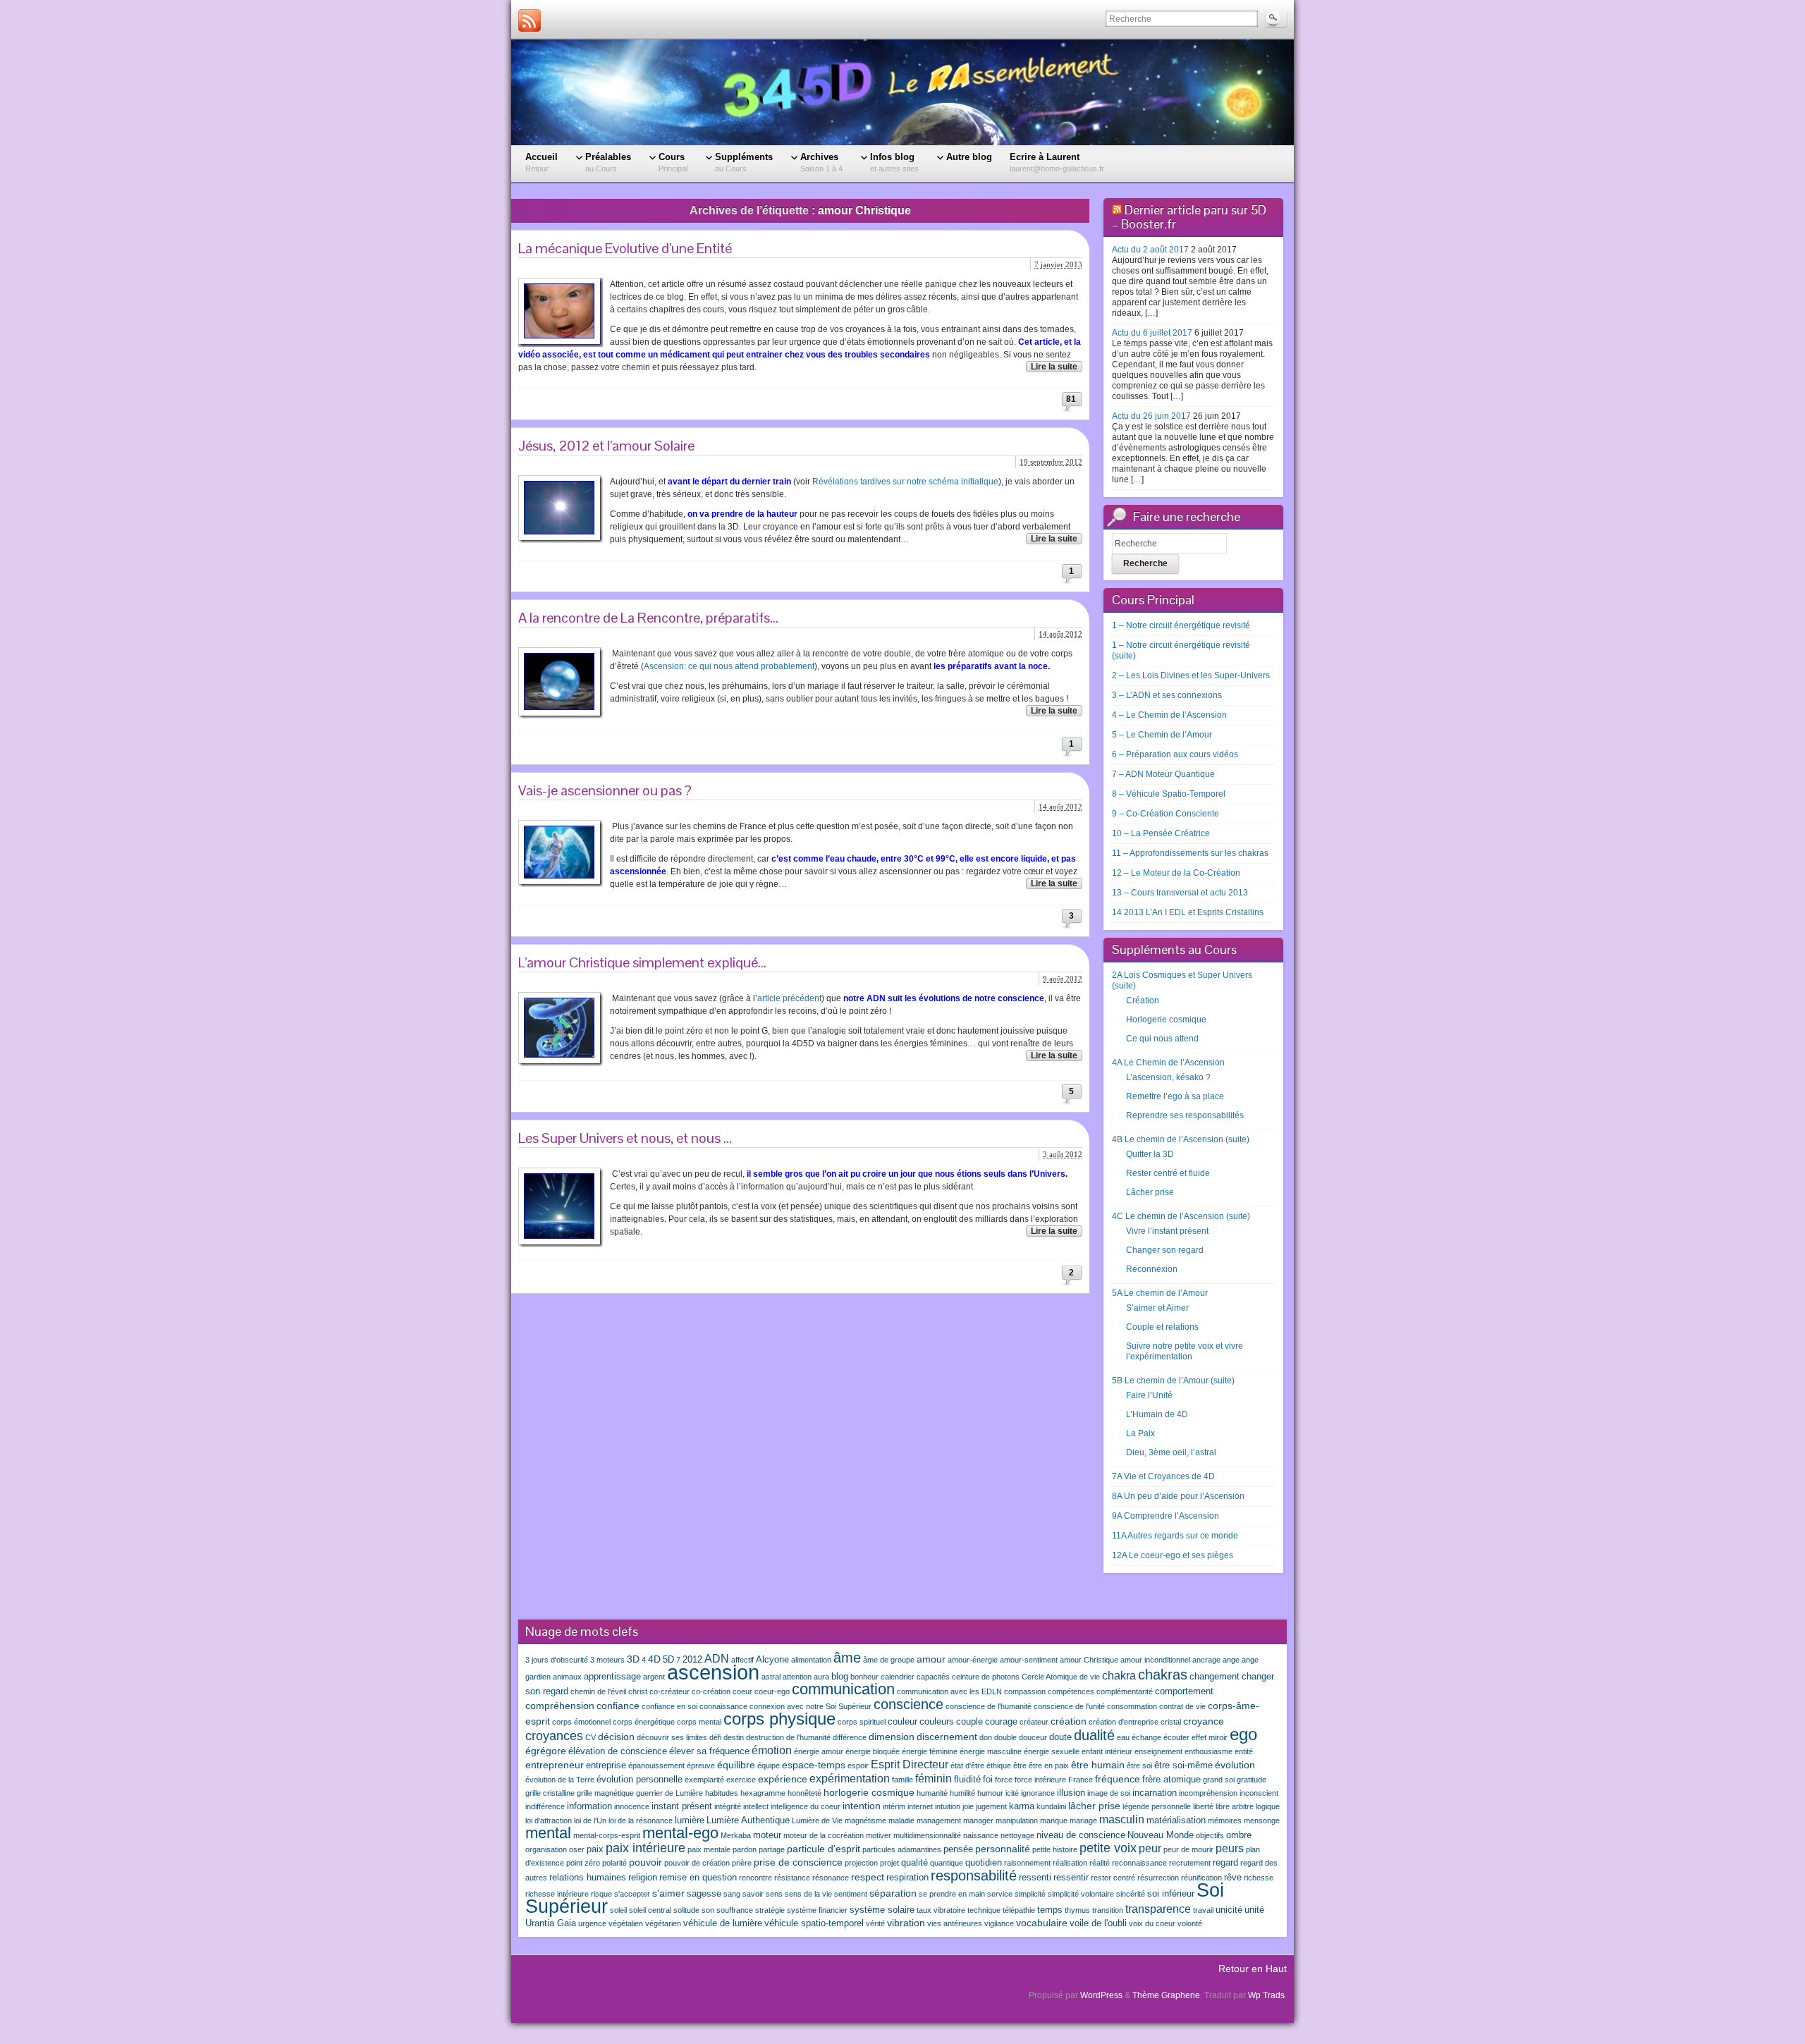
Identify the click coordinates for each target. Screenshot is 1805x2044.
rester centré (1113, 1878)
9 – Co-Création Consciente (1165, 814)
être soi (1139, 1765)
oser (577, 1849)
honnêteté (804, 1793)
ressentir (1071, 1878)
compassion (1025, 1691)
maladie (901, 1820)
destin (734, 1737)
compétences (1071, 1691)
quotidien (984, 1863)
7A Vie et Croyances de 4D (1163, 1476)
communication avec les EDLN (949, 1691)
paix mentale (709, 1849)
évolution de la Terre (560, 1780)
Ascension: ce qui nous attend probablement (729, 666)
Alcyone (772, 1660)
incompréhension (1208, 1793)
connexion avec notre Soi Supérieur (810, 1706)
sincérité (1131, 1894)
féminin (934, 1778)
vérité (875, 1923)
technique (984, 1910)
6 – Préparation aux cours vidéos (1175, 754)
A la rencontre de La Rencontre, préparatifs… (648, 618)
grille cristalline (550, 1793)
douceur (1033, 1737)
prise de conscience (798, 1862)
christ (638, 1691)
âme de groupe (889, 1660)
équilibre (736, 1765)
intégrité (728, 1806)
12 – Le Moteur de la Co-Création (1176, 873)
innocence (632, 1806)
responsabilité (974, 1875)
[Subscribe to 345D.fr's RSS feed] (530, 20)
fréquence (1118, 1779)
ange (1231, 1660)
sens (774, 1894)
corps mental (699, 1722)
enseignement (1158, 1751)
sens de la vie (808, 1894)
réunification (1201, 1878)
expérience (783, 1779)
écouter (1176, 1737)
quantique (947, 1863)
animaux (567, 1677)
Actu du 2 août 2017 (1150, 250)
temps (1050, 1910)
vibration (906, 1923)
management (939, 1820)
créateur (1034, 1722)
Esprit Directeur (910, 1764)
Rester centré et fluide (1168, 1173)
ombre (1239, 1835)
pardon (745, 1849)
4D (654, 1659)
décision (616, 1737)
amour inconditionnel (1155, 1660)
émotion (772, 1750)
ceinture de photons (986, 1677)
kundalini (1051, 1806)
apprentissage (612, 1677)
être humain (1098, 1765)
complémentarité (1125, 1691)
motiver (879, 1835)
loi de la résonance (641, 1820)
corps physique (779, 1719)
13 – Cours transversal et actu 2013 (1180, 893)
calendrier (898, 1677)
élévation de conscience (618, 1751)
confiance (618, 1706)
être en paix (1049, 1765)
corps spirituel (862, 1722)
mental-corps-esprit (607, 1835)
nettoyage (1017, 1835)
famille (902, 1780)
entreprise (606, 1765)
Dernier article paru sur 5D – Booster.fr (1189, 217)
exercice (741, 1780)
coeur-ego (772, 1691)
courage (1001, 1722)
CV (591, 1737)
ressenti (1035, 1878)
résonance (831, 1878)
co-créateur (669, 1691)
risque (601, 1894)
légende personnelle (1157, 1806)
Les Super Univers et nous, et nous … (625, 1138)
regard (1225, 1863)
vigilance (999, 1923)
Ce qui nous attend (1162, 1039)
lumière (690, 1820)
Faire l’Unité (1149, 1395)
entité (1244, 1751)
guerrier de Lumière (669, 1793)
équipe (769, 1765)
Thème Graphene (1166, 1995)
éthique (999, 1765)
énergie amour (819, 1751)
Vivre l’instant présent (1167, 1231)
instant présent (682, 1806)
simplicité (1030, 1894)
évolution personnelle (640, 1780)
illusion (1071, 1793)
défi (715, 1737)
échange (1146, 1737)
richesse (1259, 1878)
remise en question (698, 1878)
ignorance (1038, 1793)
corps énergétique (644, 1722)
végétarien (663, 1923)
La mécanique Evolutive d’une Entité (625, 248)
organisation (546, 1849)
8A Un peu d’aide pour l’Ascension (1178, 1496)
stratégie (770, 1910)
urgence (592, 1923)
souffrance (735, 1910)
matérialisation (1176, 1820)
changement (1214, 1677)
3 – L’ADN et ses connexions (1167, 695)
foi (988, 1780)
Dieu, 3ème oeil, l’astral (1171, 1452)
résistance (792, 1878)
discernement (947, 1737)
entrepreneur (555, 1765)
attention (797, 1677)
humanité (932, 1793)
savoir (753, 1894)
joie (968, 1806)
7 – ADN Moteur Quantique (1163, 774)
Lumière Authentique (748, 1820)
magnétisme (865, 1820)
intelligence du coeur (806, 1806)
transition (1108, 1910)
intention (862, 1806)
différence (850, 1737)
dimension (892, 1737)
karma (1022, 1806)
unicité (1229, 1910)
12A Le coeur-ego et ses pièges (1173, 1555)
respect (868, 1877)
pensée (958, 1849)
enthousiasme (1209, 1751)
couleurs (937, 1722)
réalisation (1070, 1863)
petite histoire (1055, 1849)
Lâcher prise (1150, 1192)
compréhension (560, 1706)
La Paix (1140, 1433)
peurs (1230, 1848)
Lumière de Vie (817, 1820)
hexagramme (763, 1793)
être (1020, 1765)
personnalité (1003, 1849)
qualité (914, 1863)
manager (978, 1820)
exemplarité (704, 1780)
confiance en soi (669, 1706)
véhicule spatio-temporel (814, 1923)
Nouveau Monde (1161, 1835)
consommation (1132, 1706)
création (1069, 1721)
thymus (1077, 1910)
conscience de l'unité (1069, 1706)
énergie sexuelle (1052, 1751)
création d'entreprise (1124, 1722)
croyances (554, 1736)
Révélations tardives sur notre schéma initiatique (905, 482)
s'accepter (632, 1894)
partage (772, 1849)
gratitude (1252, 1780)
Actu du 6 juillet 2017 (1152, 333)
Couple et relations (1162, 1327)
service (1000, 1894)
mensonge (1262, 1820)
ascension (713, 1672)
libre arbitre (1235, 1806)
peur (1150, 1848)
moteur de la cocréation (824, 1835)
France (1081, 1780)
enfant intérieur (1107, 1751)
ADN (717, 1658)
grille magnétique (605, 1793)
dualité (1094, 1735)
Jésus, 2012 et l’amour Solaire (606, 446)
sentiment (851, 1894)
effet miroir (1210, 1737)
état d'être (967, 1765)
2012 (692, 1660)
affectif (742, 1660)
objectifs (1210, 1835)
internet (920, 1806)
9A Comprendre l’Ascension (1165, 1516)
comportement (1184, 1691)
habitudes (722, 1793)
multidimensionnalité (927, 1835)
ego (1243, 1734)
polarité (614, 1863)
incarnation (1155, 1793)
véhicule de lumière (723, 1923)
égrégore (546, 1751)
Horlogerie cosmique (1166, 1020)
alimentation (811, 1660)
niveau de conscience (1081, 1835)
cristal (1171, 1722)
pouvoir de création (697, 1863)
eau (1123, 1737)
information (589, 1806)
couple (969, 1722)
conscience (908, 1704)
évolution (1235, 1765)
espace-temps (814, 1765)
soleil (618, 1910)
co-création (711, 1691)
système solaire (882, 1910)
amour (931, 1659)
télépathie (1019, 1910)
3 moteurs (607, 1660)
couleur (902, 1722)
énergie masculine (991, 1751)
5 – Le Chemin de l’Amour (1162, 735)
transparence (1158, 1909)
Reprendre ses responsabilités (1185, 1115)
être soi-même (1183, 1765)
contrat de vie (1182, 1706)
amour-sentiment (1029, 1660)
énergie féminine (930, 1751)
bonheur (864, 1677)
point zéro (583, 1863)
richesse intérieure (557, 1894)
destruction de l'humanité (788, 1737)
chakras (1163, 1675)
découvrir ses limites (672, 1737)
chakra (1119, 1675)
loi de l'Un (590, 1820)
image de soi (1109, 1793)
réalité (1100, 1863)
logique (1268, 1806)
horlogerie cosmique (869, 1792)
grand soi (1219, 1780)
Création (1143, 1000)
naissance (981, 1835)
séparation (893, 1893)
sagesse (704, 1894)
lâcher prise (1094, 1806)
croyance (1204, 1721)
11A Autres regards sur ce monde (1175, 1536)
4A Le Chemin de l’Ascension (1168, 1063)
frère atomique (1171, 1780)
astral (771, 1677)
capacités (933, 1677)
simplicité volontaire (1081, 1894)
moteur (767, 1835)
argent (654, 1677)
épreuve (701, 1765)
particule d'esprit (824, 1849)
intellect (756, 1806)
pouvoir (645, 1862)
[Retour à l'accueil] (902, 92)
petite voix (1108, 1848)
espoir (858, 1765)
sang (732, 1894)
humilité (962, 1793)
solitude (686, 1910)
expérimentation (850, 1778)
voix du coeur (1152, 1923)
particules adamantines (902, 1849)
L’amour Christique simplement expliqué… (642, 962)
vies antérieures (955, 1923)
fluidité (967, 1780)
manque (1054, 1820)
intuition (948, 1806)
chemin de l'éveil (598, 1691)
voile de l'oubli (1098, 1923)
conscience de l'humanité (989, 1706)
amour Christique (1089, 1660)
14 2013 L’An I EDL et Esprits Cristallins (1188, 912)
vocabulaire (1042, 1923)
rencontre (755, 1878)
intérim (894, 1806)
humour (990, 1793)
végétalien (626, 1923)
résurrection (1158, 1878)
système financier (817, 1910)
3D (633, 1659)
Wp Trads (1266, 1995)
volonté (1190, 1923)
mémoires (1225, 1820)
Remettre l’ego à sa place (1175, 1096)
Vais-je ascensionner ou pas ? (605, 790)
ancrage (1206, 1660)
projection (861, 1863)
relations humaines (588, 1878)
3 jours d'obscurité (557, 1660)
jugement (991, 1806)
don (986, 1737)
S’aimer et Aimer (1157, 1308)
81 (1071, 399)
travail (1203, 1910)
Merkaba (736, 1835)
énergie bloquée (873, 1751)
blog (840, 1677)
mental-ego (680, 1833)
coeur (742, 1691)
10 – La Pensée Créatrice (1161, 833)
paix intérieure (645, 1848)
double (1005, 1737)
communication (843, 1689)
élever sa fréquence (709, 1751)
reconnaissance (1139, 1863)
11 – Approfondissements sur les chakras (1190, 853)
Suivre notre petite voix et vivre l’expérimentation (1185, 1351)
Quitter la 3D (1150, 1154)
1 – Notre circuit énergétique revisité (1181, 625)
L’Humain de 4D (1157, 1414)
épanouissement (656, 1765)
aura (821, 1677)
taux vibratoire (941, 1910)
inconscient (1259, 1793)
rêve (1233, 1878)
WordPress (1101, 1995)
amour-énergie (973, 1660)
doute (1060, 1737)
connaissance (723, 1706)
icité (1012, 1793)
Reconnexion (1152, 1269)
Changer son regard (1165, 1250)
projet (889, 1863)
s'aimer (668, 1893)
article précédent (789, 998)
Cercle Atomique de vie (1061, 1677)
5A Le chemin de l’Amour (1160, 1293)
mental (548, 1833)
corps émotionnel (581, 1722)
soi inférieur (1171, 1894)
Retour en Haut (1253, 1969)
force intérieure (1040, 1780)
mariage (1083, 1820)
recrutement (1190, 1863)
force (1004, 1780)
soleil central (650, 1910)
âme (847, 1658)
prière (742, 1863)
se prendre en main (952, 1894)
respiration (907, 1878)
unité (1254, 1910)
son (708, 1910)
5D (668, 1660)
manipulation (1017, 1820)
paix (595, 1849)
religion (643, 1878)
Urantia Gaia (551, 1923)
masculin (1122, 1819)
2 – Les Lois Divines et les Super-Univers (1191, 675)
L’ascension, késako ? (1168, 1077)
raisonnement (1027, 1863)
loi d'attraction (549, 1820)
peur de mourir (1188, 1849)
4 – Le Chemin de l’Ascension (1169, 715)
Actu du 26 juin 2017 (1151, 416)
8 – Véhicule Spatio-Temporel (1169, 794)
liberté (1203, 1806)
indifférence (545, 1806)
